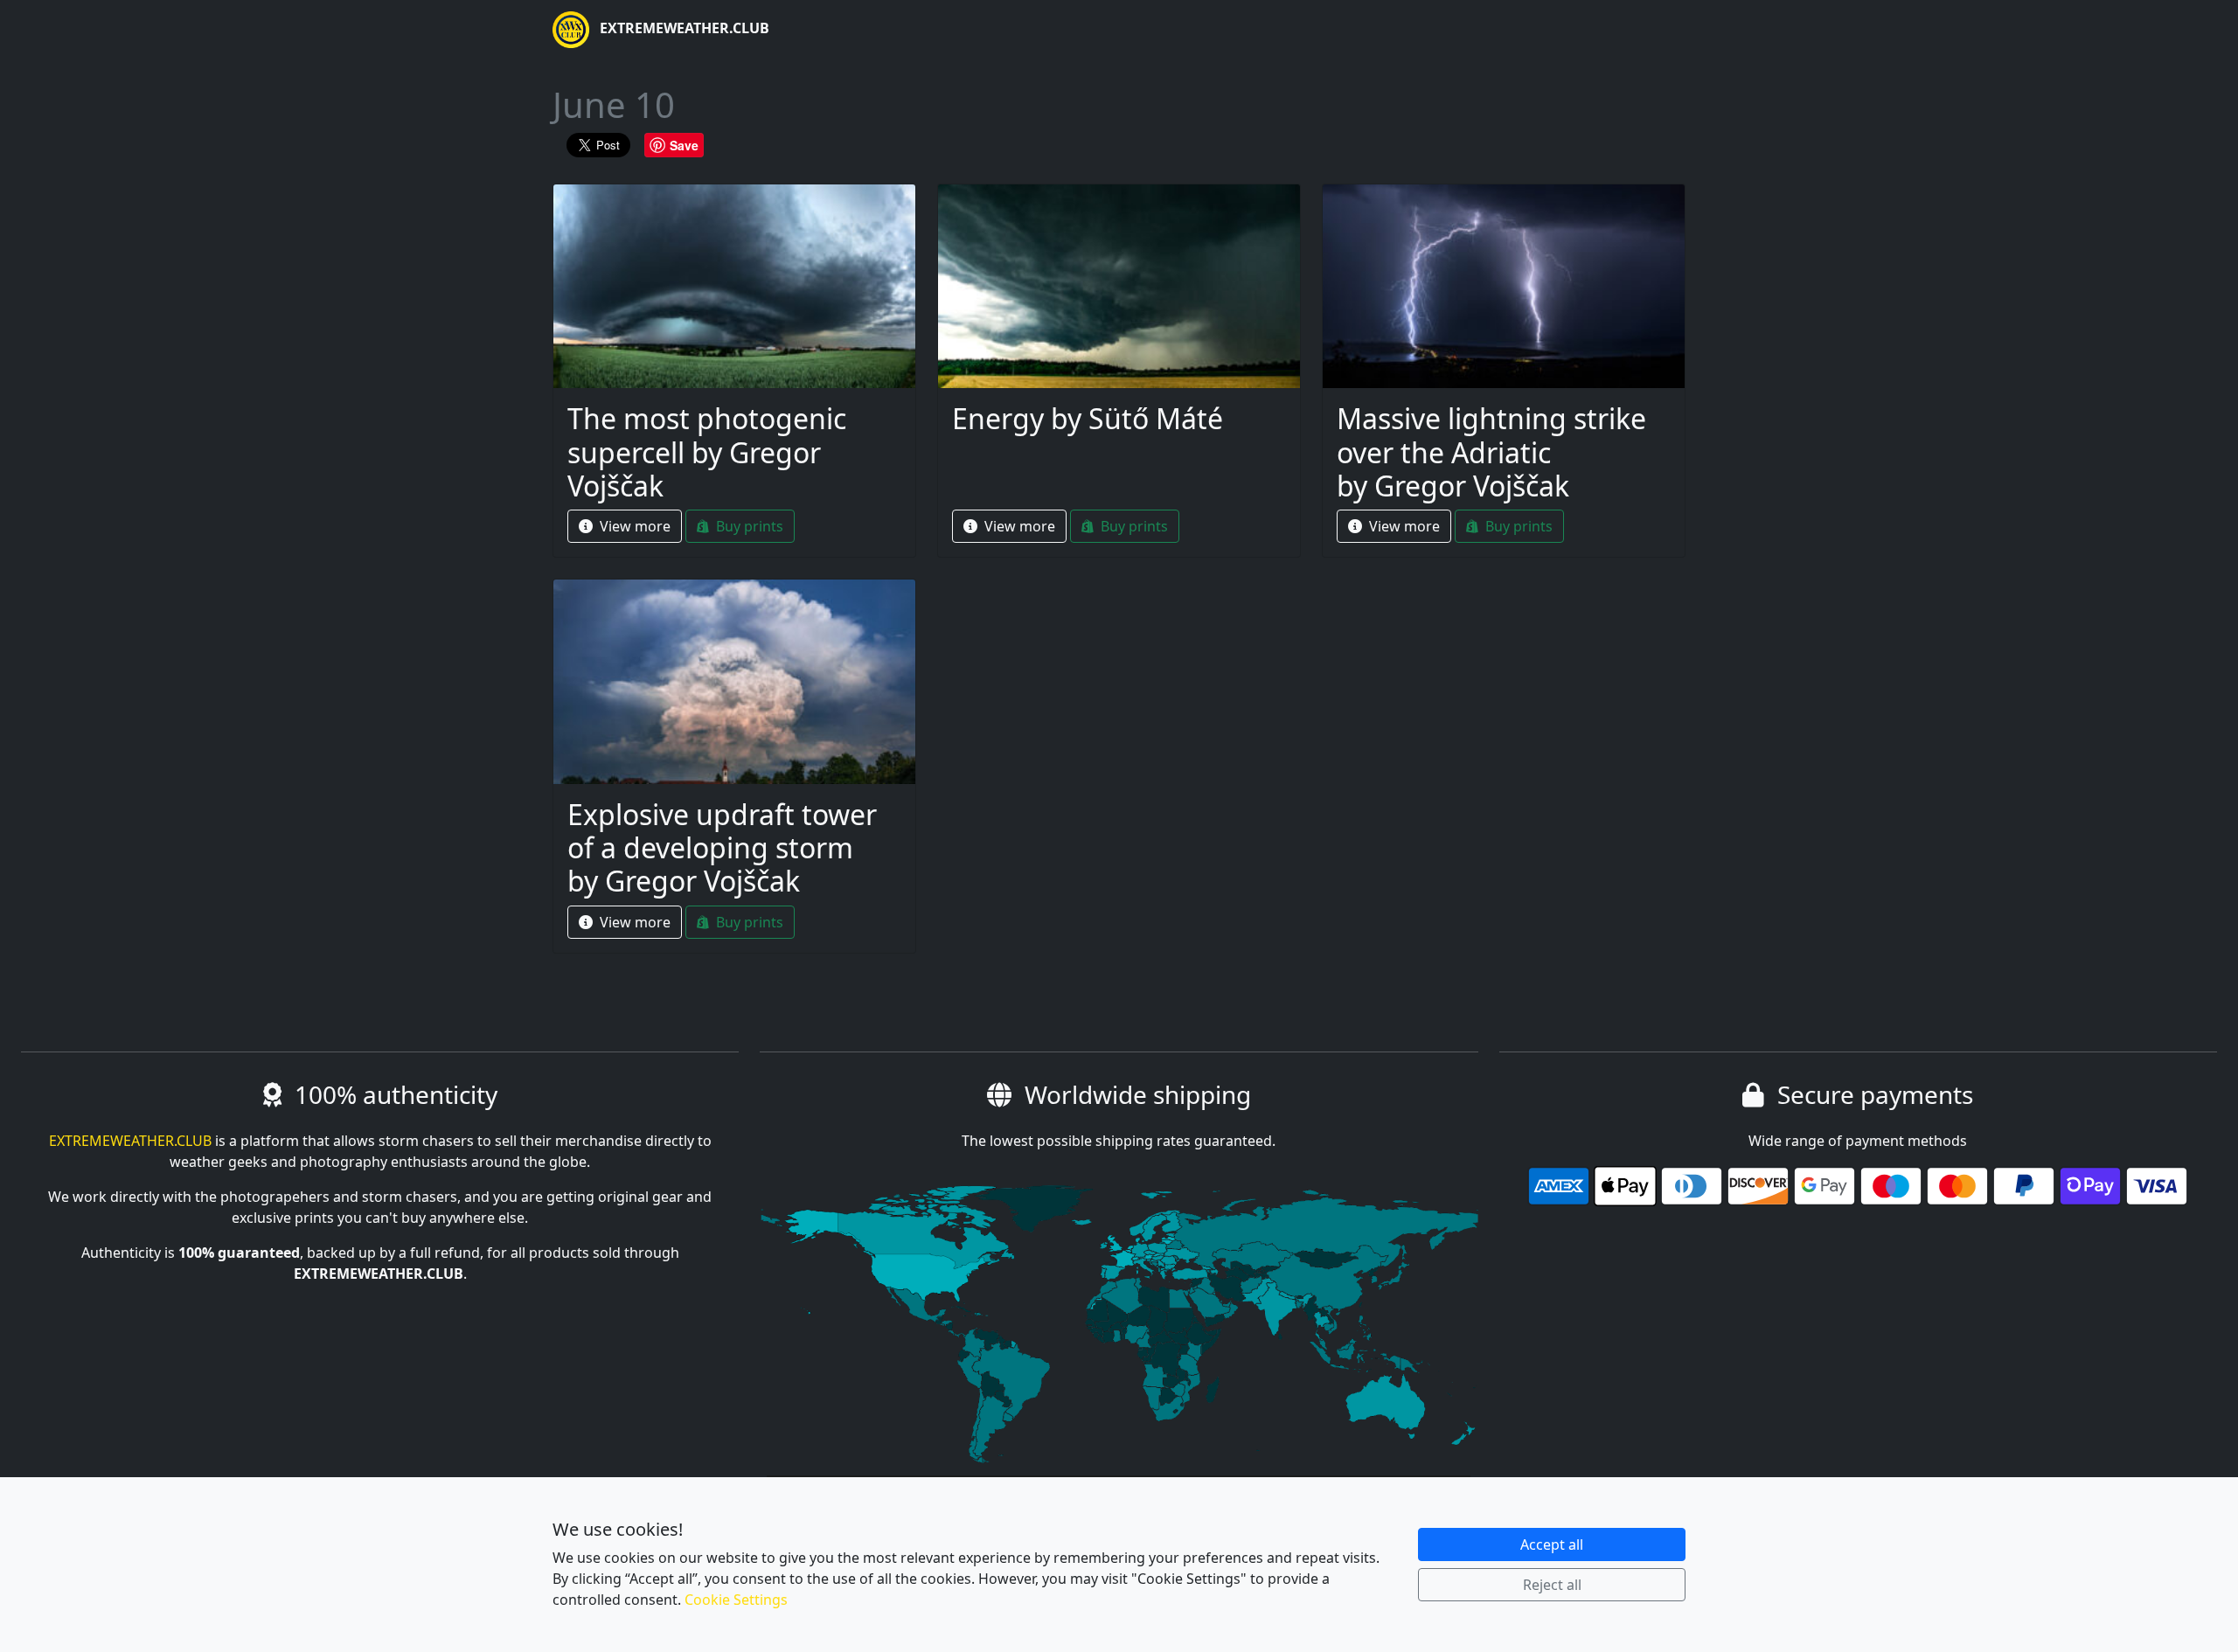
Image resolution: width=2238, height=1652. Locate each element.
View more (633, 526)
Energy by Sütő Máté (1088, 418)
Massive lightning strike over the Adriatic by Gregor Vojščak (1491, 452)
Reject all (1552, 1585)
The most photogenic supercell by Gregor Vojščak (707, 452)
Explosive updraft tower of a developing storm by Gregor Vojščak (722, 848)
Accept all (1552, 1544)
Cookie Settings (736, 1600)
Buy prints (748, 526)
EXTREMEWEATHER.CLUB (683, 28)
